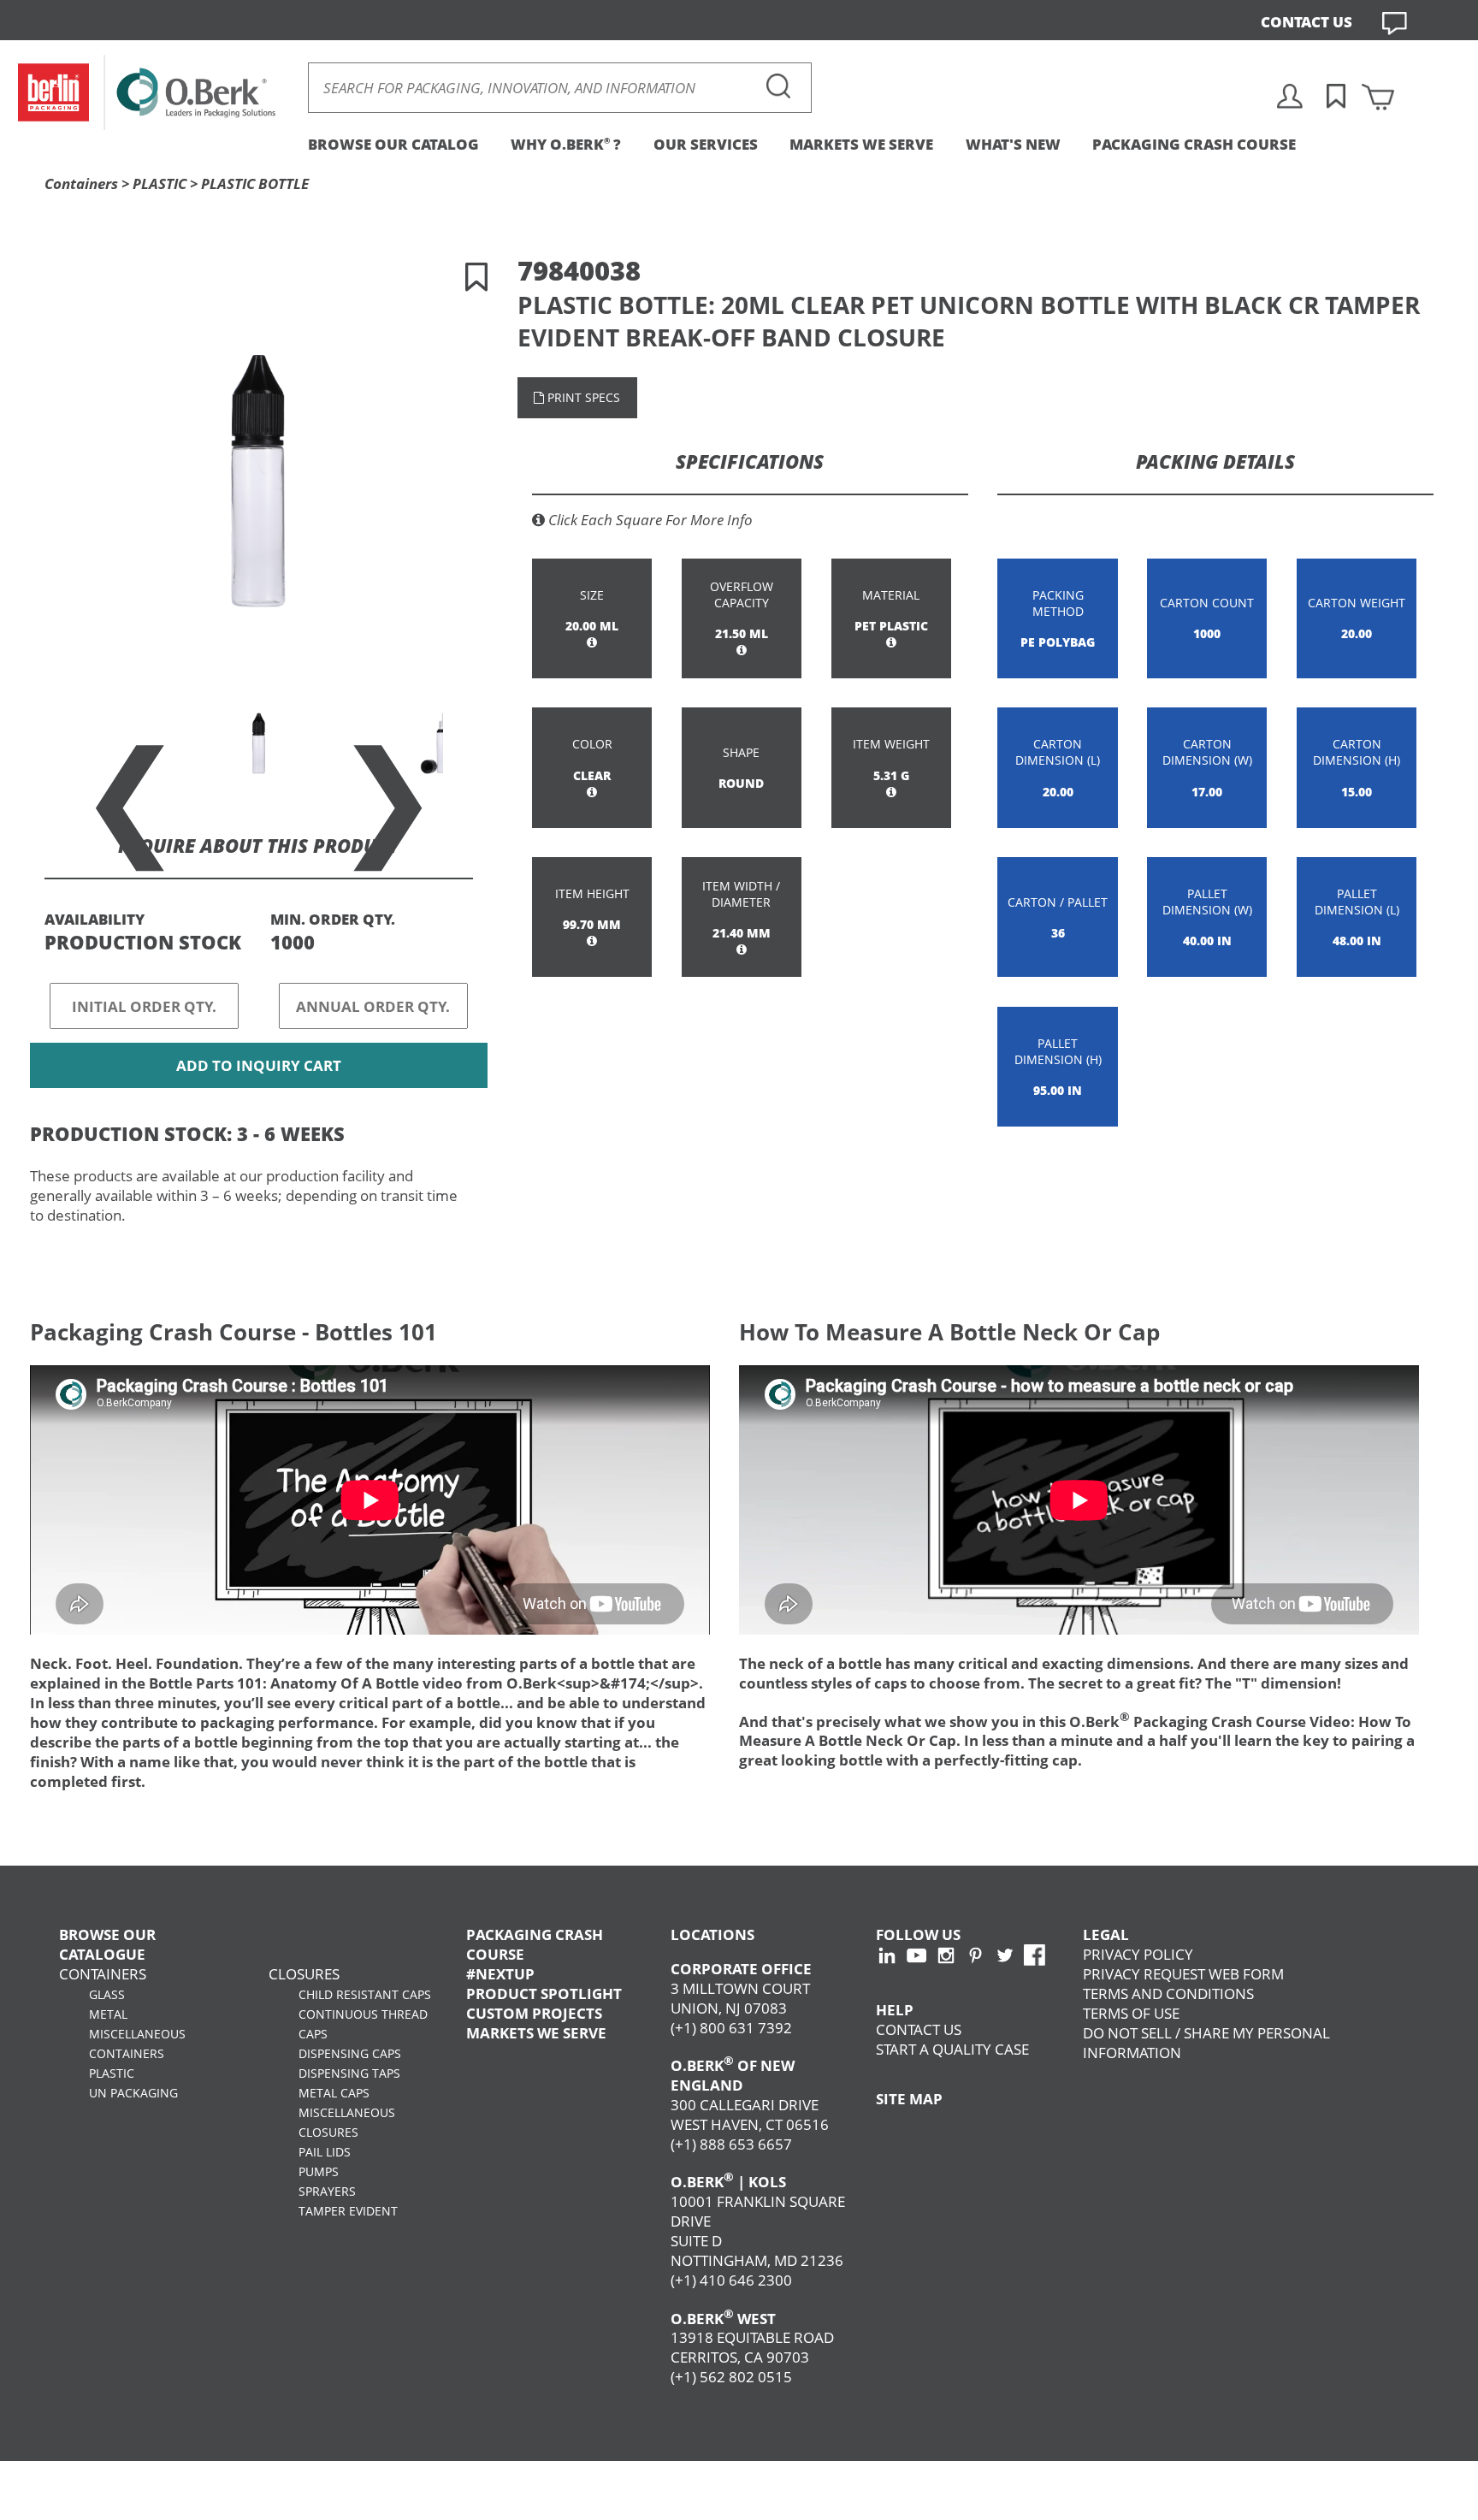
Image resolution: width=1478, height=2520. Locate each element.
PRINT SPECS (582, 397)
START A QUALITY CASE (952, 2049)
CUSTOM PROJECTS (534, 2013)
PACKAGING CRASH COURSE (1194, 144)
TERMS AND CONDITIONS (1168, 1994)
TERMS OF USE (1131, 2013)
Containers (81, 183)
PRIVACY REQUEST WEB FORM (1183, 1974)
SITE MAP (909, 2099)
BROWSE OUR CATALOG (393, 144)
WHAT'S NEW (1013, 144)
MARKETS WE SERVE (861, 144)
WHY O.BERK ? (566, 144)
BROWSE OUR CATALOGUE (107, 1944)
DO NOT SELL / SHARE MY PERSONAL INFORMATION (1206, 2043)
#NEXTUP (500, 1974)
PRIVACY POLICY (1138, 1954)
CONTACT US (1307, 22)
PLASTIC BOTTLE (255, 183)
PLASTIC (160, 183)
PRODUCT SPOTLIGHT (544, 1994)
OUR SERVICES (706, 144)
